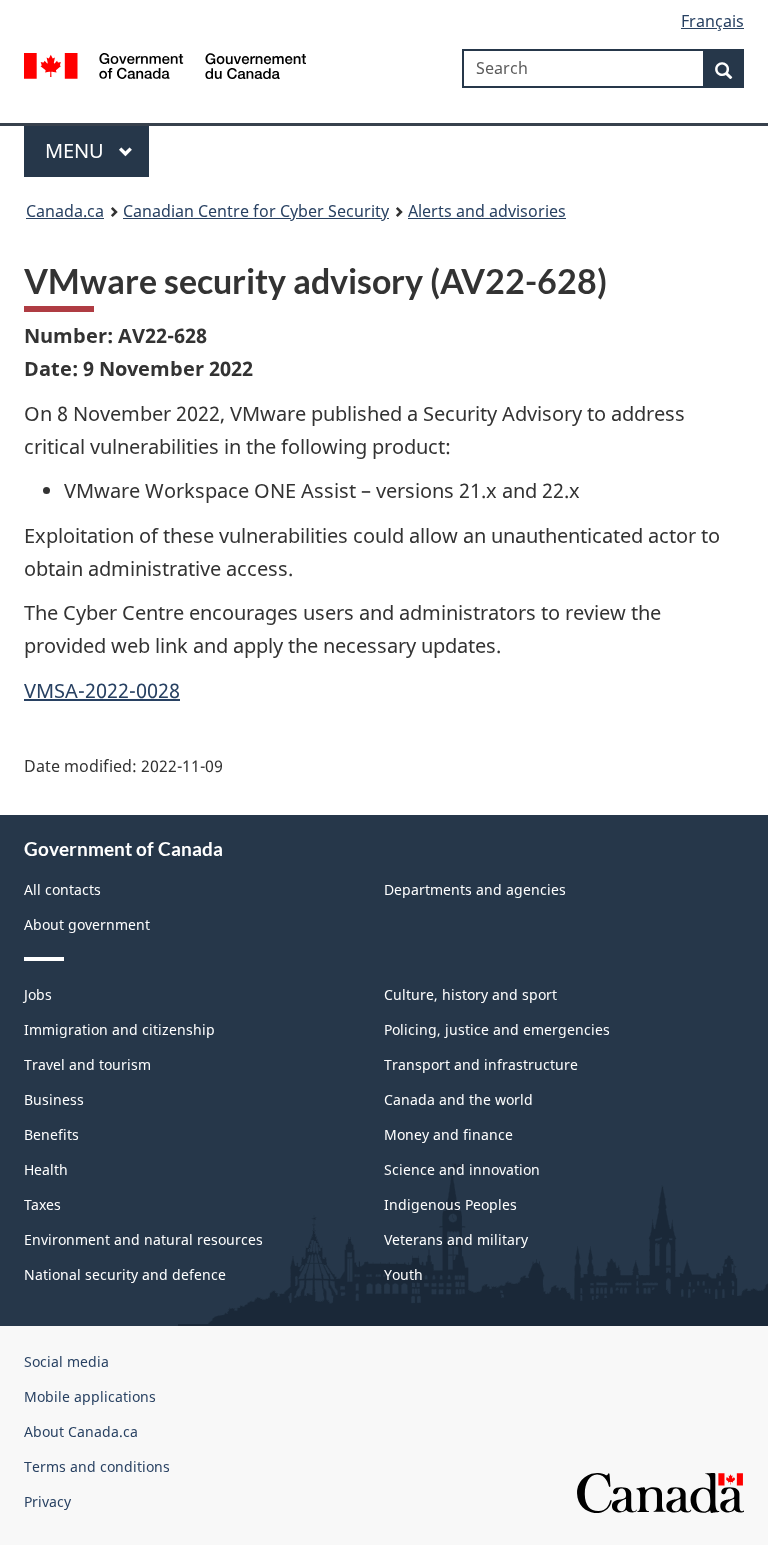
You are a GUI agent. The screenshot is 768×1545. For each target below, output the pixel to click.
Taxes (42, 1204)
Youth (403, 1274)
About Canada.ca (81, 1431)
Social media (66, 1361)
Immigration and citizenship (119, 1029)
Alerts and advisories (487, 211)
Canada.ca (65, 211)
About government (87, 924)
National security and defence (125, 1274)
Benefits (51, 1134)
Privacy (47, 1501)
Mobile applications (90, 1396)
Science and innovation (462, 1169)
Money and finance (448, 1134)
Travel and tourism (87, 1064)
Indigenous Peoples (450, 1204)
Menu (77, 150)
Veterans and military (456, 1239)
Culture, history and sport (470, 994)
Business (54, 1099)
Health (46, 1169)
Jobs (38, 994)
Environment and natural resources (143, 1239)
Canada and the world (458, 1099)
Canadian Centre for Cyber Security (256, 211)
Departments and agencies (475, 889)
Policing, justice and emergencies (497, 1029)
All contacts (62, 889)
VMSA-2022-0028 (102, 690)
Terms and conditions (97, 1466)
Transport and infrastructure (481, 1064)
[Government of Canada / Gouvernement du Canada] (165, 64)
